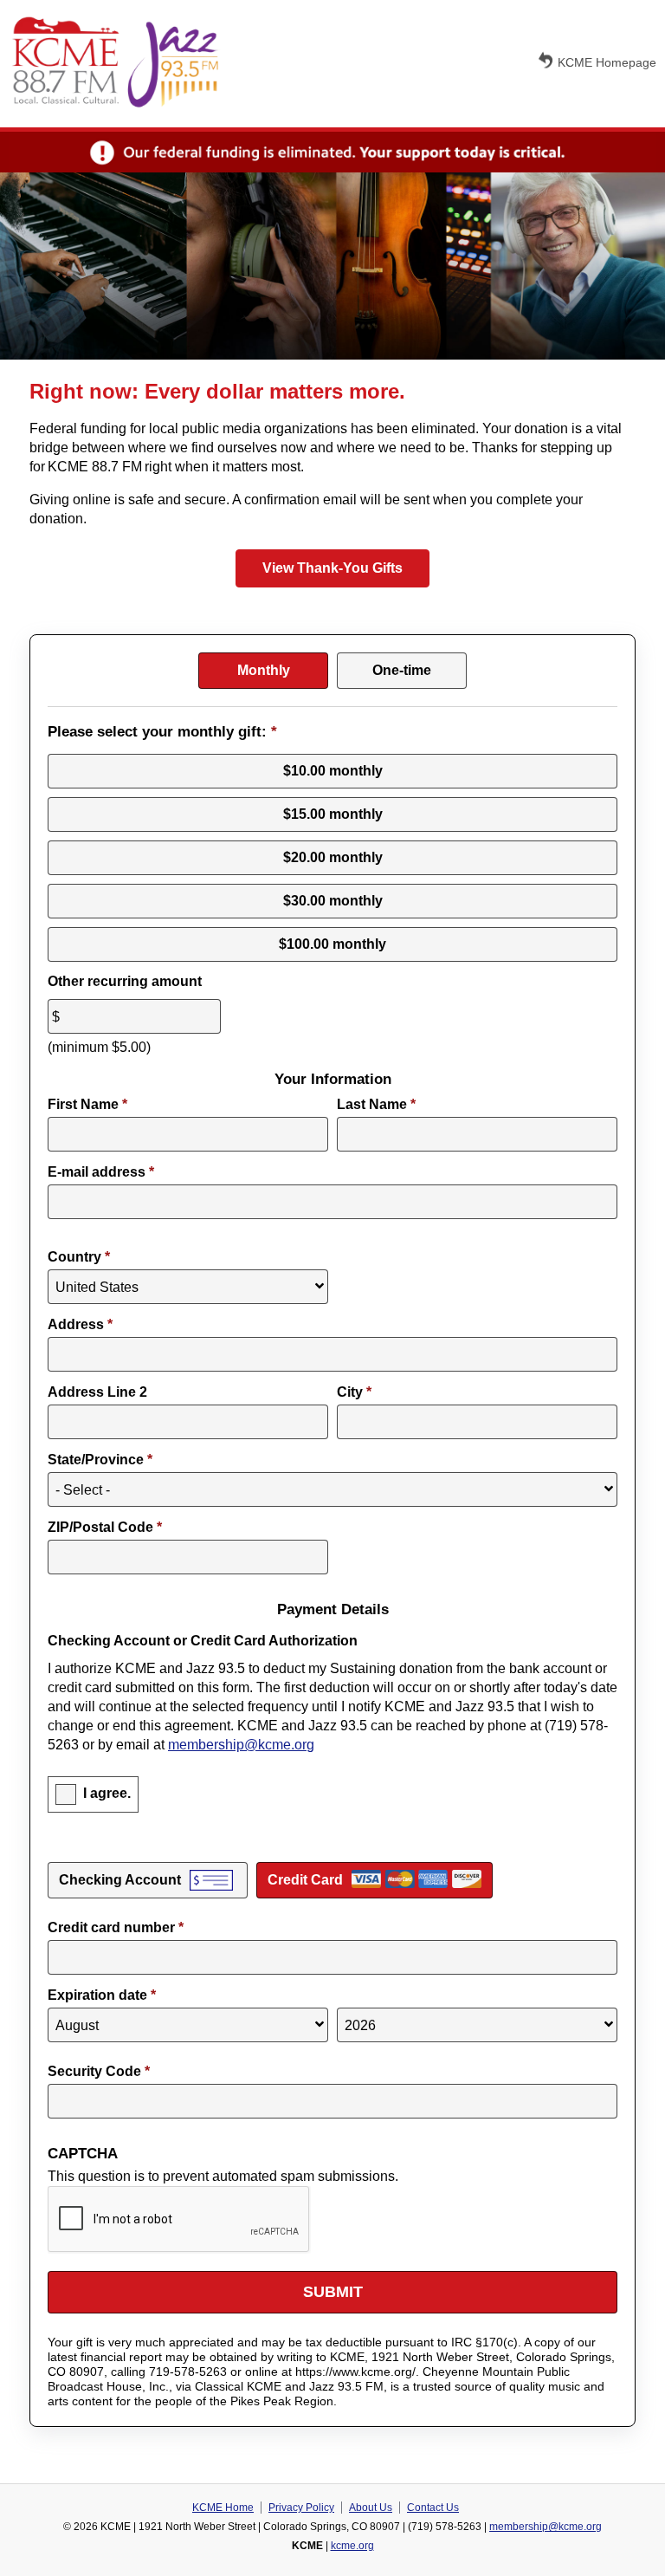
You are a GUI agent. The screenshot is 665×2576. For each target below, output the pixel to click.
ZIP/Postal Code (105, 1527)
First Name (87, 1104)
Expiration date (102, 1995)
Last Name (376, 1104)
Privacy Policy (301, 2508)
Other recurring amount (125, 981)
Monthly (264, 670)
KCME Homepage (607, 62)
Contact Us (433, 2508)
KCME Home (223, 2508)
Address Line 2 (97, 1392)
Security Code (99, 2071)
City (354, 1392)
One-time (402, 670)
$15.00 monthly (333, 814)
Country (79, 1257)
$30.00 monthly (333, 901)
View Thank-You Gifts (332, 568)
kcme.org (352, 2546)
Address (80, 1324)
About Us (371, 2508)
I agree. (107, 1793)
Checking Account (120, 1880)
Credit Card (305, 1880)
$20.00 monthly (333, 857)
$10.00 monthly (333, 771)
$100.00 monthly (332, 944)
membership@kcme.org (241, 1745)
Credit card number (116, 1927)
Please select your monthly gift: (162, 732)
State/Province (100, 1460)
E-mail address (101, 1172)
